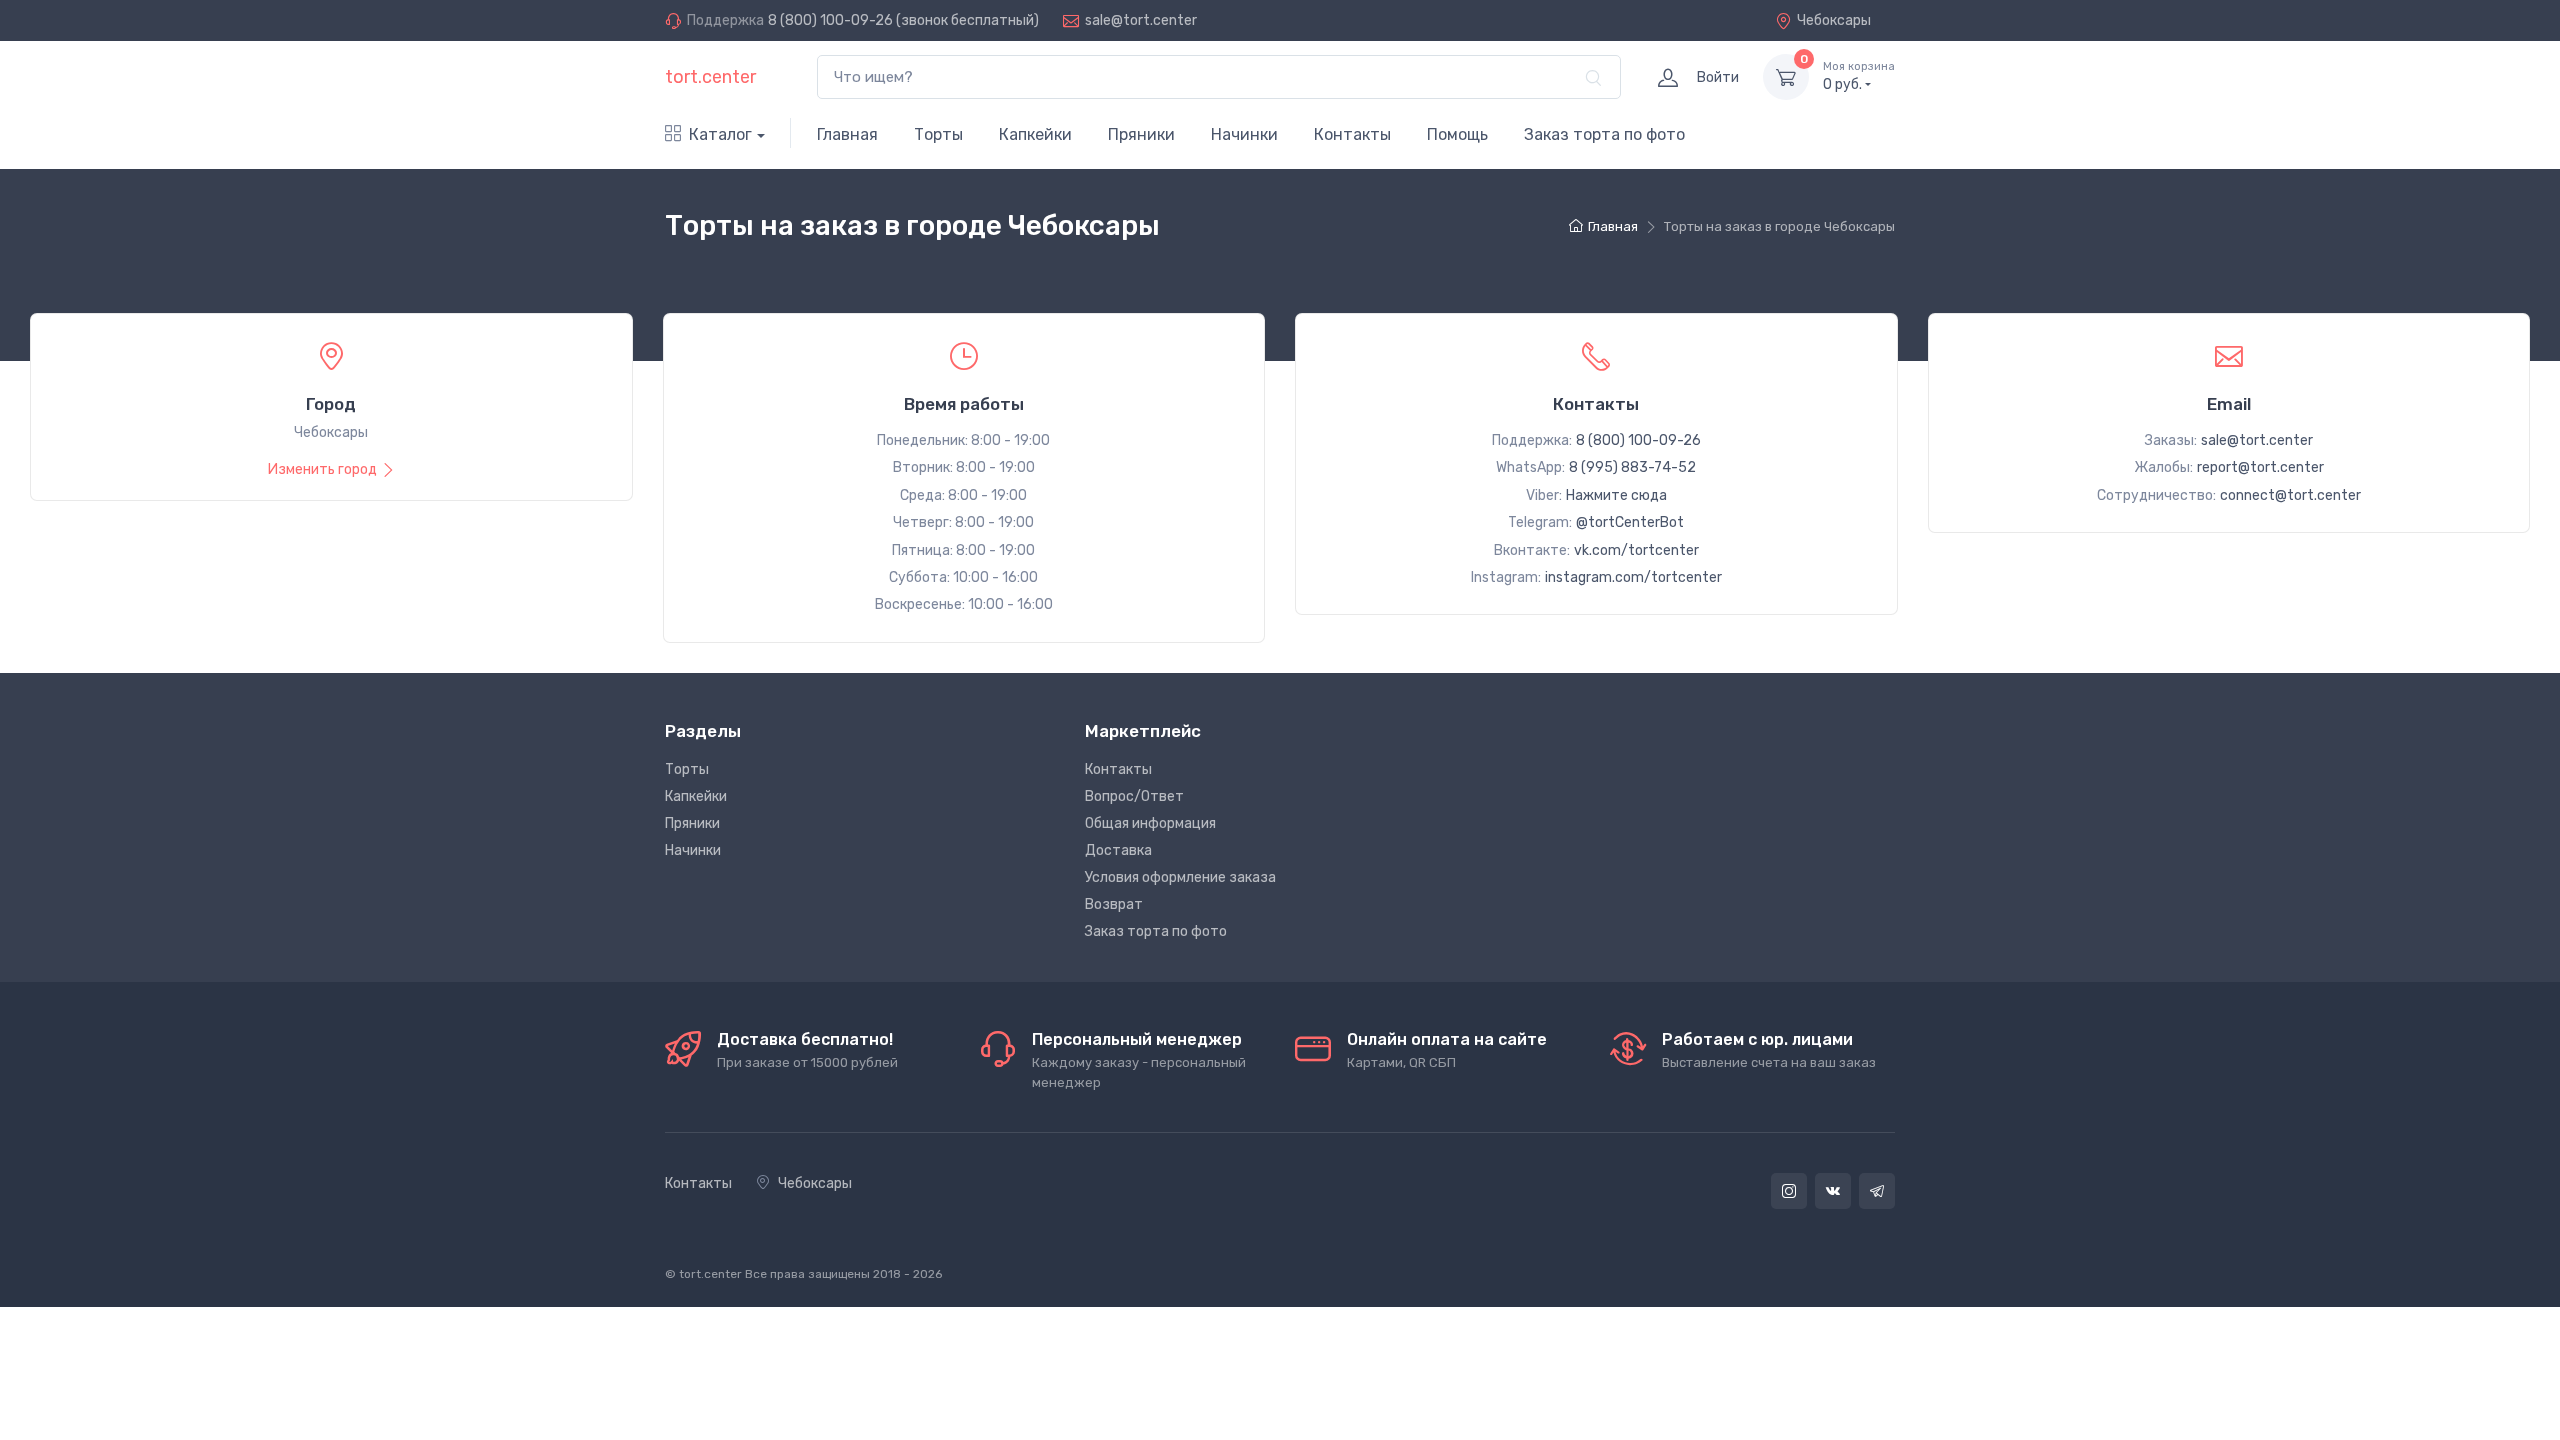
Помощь (1457, 134)
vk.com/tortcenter (1636, 550)
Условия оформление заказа (1180, 877)
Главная (847, 134)
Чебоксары (1834, 20)
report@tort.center (2260, 467)
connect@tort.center (2290, 495)
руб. (1859, 76)
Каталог (720, 134)
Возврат (1114, 904)
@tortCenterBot (1630, 522)
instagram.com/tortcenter (1633, 577)
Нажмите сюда (1616, 495)
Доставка (1118, 850)
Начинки (1244, 134)
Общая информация (1150, 823)
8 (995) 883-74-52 (1632, 467)
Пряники (1141, 134)
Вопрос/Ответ (1134, 796)
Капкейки (1035, 134)
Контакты (1352, 134)
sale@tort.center (1141, 20)
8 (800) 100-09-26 (830, 20)
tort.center (710, 77)
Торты (938, 134)
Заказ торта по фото (1604, 134)
